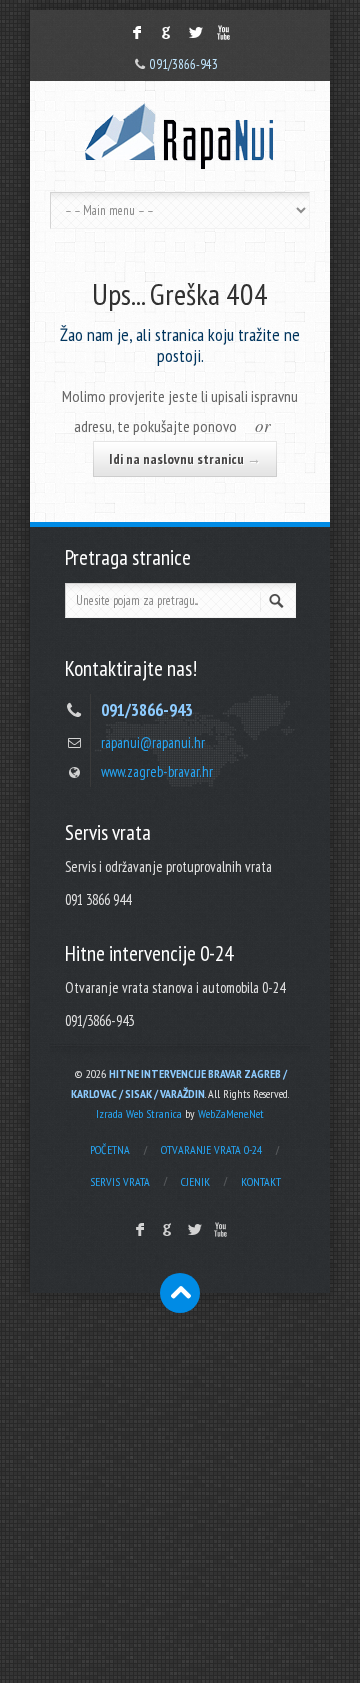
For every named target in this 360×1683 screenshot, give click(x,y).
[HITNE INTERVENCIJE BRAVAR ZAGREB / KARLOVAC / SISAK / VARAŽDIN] (180, 136)
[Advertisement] (180, 1493)
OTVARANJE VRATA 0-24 (211, 1149)
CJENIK (195, 1181)
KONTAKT (261, 1181)
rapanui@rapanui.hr (153, 742)
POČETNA (110, 1149)
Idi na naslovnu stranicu (185, 459)
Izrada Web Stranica (139, 1113)
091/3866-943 (184, 64)
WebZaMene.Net (231, 1113)
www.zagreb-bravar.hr (157, 771)
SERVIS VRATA (120, 1181)
